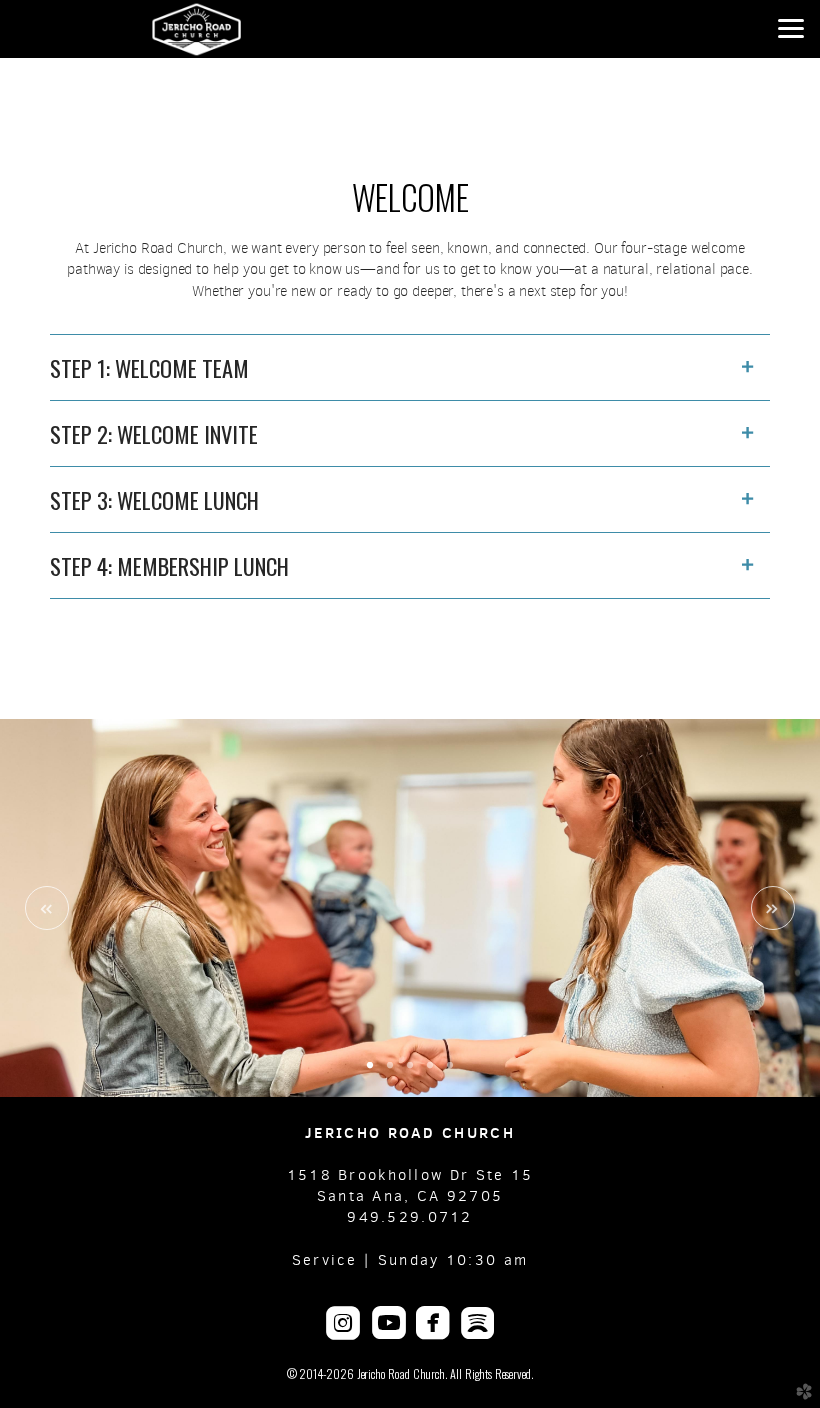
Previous (47, 908)
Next (773, 908)
